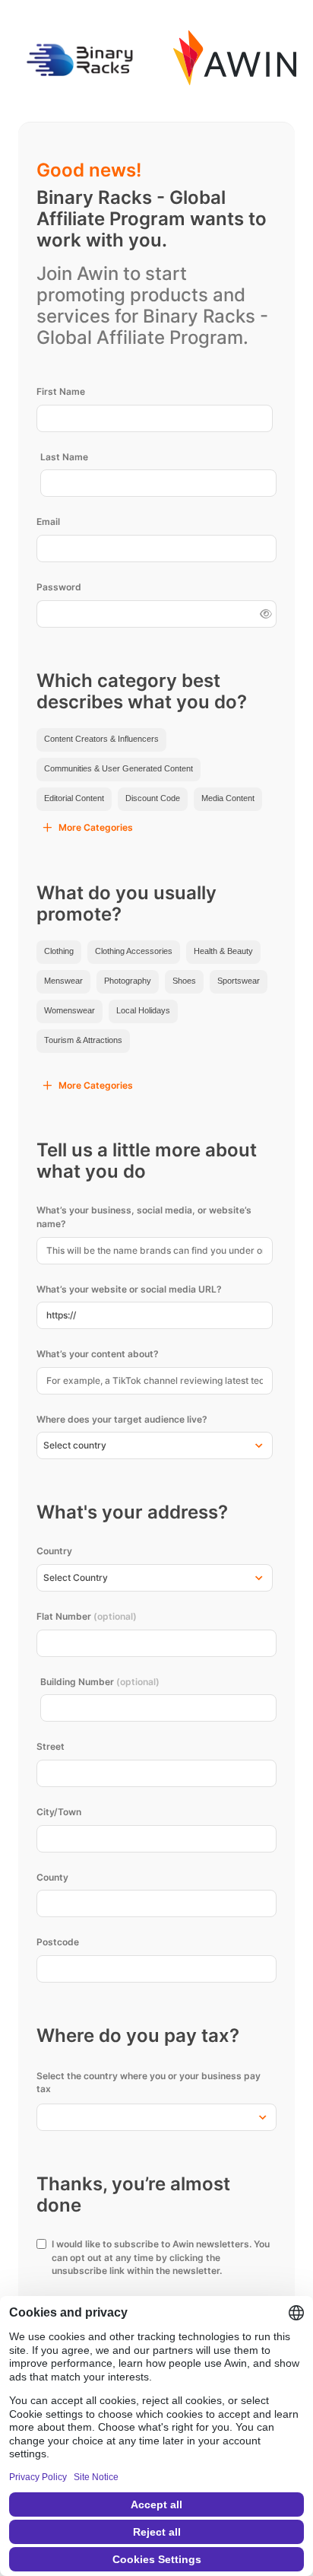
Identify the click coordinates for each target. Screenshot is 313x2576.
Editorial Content (74, 798)
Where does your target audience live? (122, 1419)
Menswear (63, 981)
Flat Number (87, 1616)
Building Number (100, 1682)
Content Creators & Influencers (101, 739)
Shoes (184, 981)
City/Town (59, 1812)
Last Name (64, 457)
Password (59, 587)
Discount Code (153, 798)
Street (51, 1746)
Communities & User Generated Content (119, 768)
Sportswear (239, 981)
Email (48, 522)
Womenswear (70, 1010)
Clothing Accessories (134, 951)
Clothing (59, 951)
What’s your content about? (98, 1354)
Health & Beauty (223, 951)
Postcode (58, 1942)
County (52, 1877)
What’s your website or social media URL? (129, 1289)
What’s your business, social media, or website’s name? (144, 1217)
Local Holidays (143, 1010)
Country (54, 1551)
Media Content (228, 798)
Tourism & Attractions (83, 1040)
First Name (61, 391)
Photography (128, 981)
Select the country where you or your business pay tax (149, 2083)
